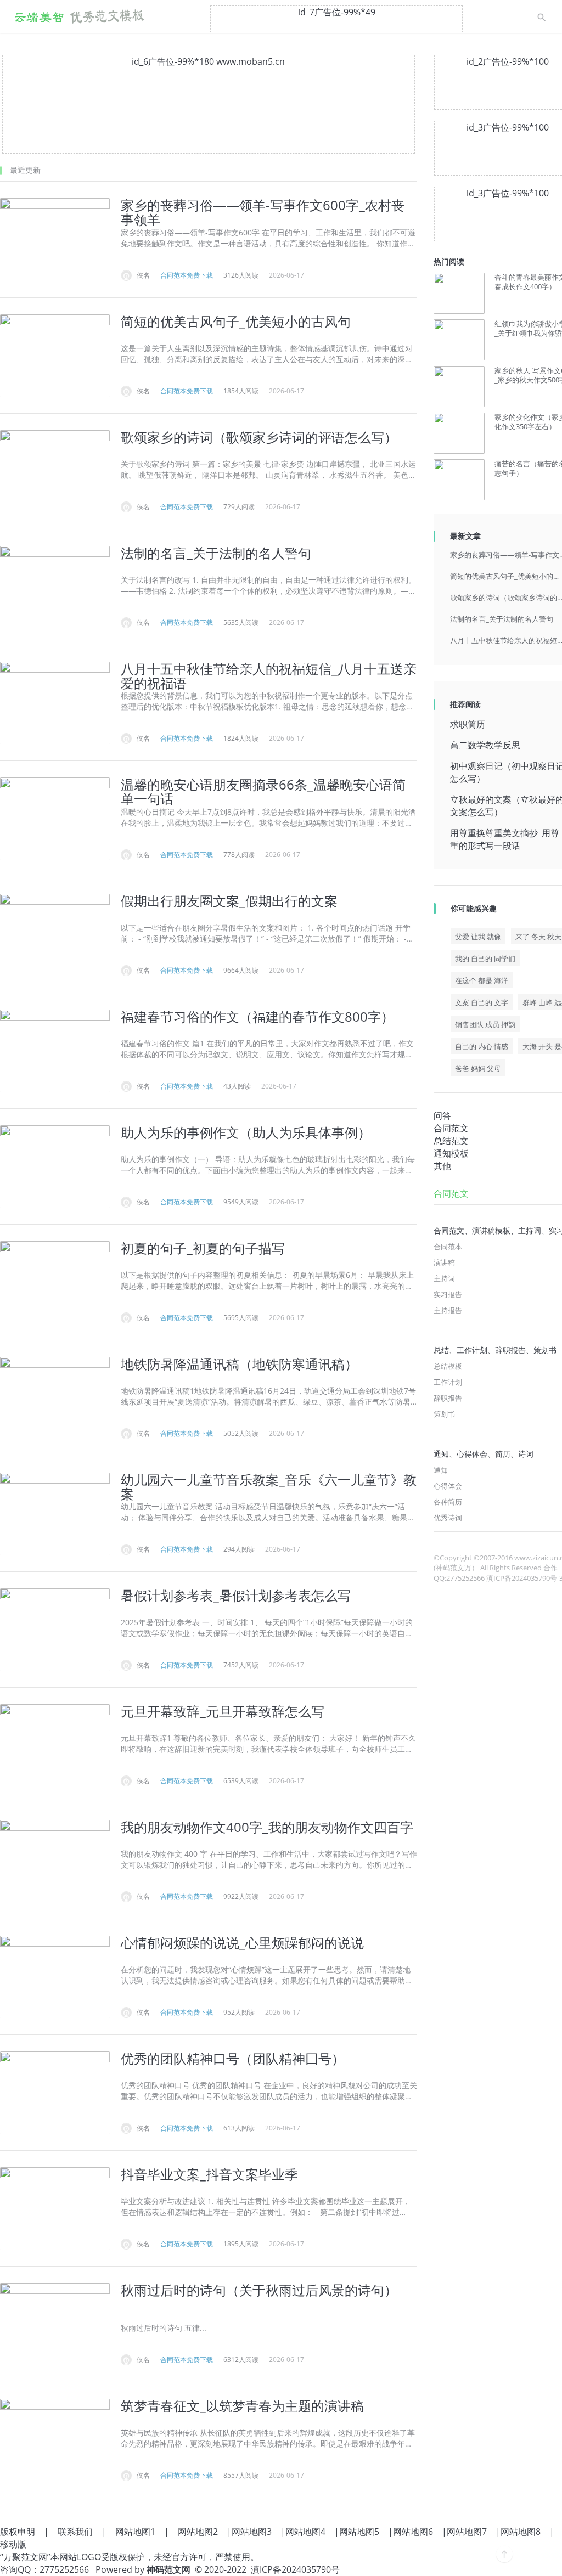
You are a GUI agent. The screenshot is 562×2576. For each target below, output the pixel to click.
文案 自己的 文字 (482, 1002)
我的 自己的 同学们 (485, 959)
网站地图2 (198, 2532)
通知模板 (451, 1153)
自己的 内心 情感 (482, 1046)
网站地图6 (413, 2532)
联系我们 (75, 2532)
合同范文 (451, 1128)
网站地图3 (252, 2532)
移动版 (13, 2544)
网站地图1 (135, 2532)
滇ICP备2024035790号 (295, 2569)
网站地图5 (359, 2532)
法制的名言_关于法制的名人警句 (502, 619)
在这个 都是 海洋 (482, 980)
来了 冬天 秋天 (538, 937)
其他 (442, 1166)
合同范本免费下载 (187, 275)
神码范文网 (168, 2569)
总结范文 (451, 1141)
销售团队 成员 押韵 (485, 1024)
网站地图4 (305, 2532)
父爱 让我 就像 (478, 937)
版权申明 (18, 2532)
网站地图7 (467, 2532)
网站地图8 (521, 2532)
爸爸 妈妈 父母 (478, 1068)
